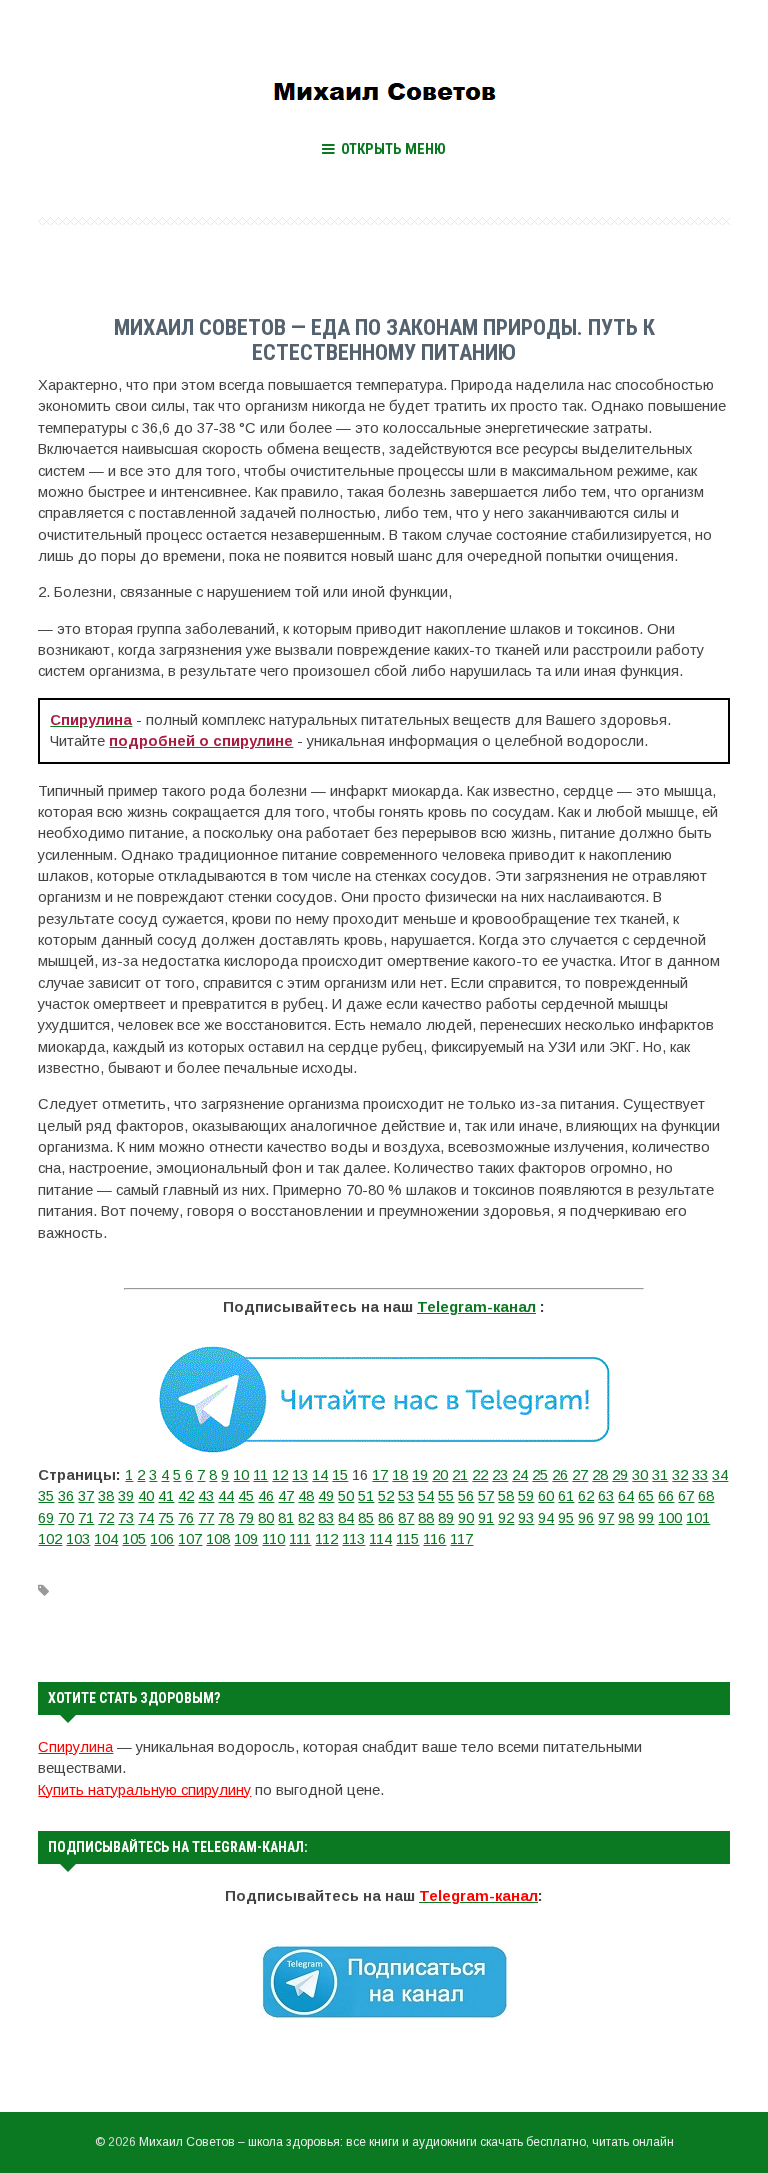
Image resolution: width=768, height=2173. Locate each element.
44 (226, 1496)
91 (486, 1518)
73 (126, 1518)
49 (326, 1496)
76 (186, 1518)
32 (680, 1475)
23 (500, 1475)
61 (566, 1496)
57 (486, 1496)
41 (166, 1496)
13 (300, 1475)
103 (78, 1539)
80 (266, 1518)
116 (434, 1539)
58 (506, 1496)
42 (186, 1496)
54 (426, 1496)
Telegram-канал (476, 1307)
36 (66, 1496)
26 (560, 1475)
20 (440, 1475)
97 (606, 1518)
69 (46, 1518)
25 (540, 1475)
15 (340, 1475)
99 (646, 1518)
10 (241, 1475)
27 (580, 1475)
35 (46, 1496)
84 (346, 1518)
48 (306, 1496)
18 (400, 1475)
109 (246, 1539)
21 (460, 1475)
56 (466, 1496)
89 (446, 1518)
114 (380, 1539)
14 (320, 1475)
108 (218, 1539)
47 (286, 1496)
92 (506, 1518)
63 (606, 1496)
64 (626, 1496)
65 (646, 1496)
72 (106, 1518)
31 (660, 1475)
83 (326, 1518)
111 (300, 1539)
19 (420, 1475)
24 (520, 1475)
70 (66, 1518)
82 (306, 1518)
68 (706, 1496)
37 (86, 1496)
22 (480, 1475)
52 (386, 1496)
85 (366, 1518)
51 (366, 1496)
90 (466, 1518)
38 (106, 1496)
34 (720, 1475)
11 (260, 1475)
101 (698, 1518)
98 (626, 1518)
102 (50, 1539)
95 (566, 1518)
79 (246, 1518)
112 (326, 1539)
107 (190, 1539)
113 (353, 1539)
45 (246, 1496)
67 (686, 1496)
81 (286, 1518)
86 (386, 1518)
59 (526, 1496)
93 (526, 1518)
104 (106, 1539)
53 (406, 1496)
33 (700, 1475)
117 (461, 1539)
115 (407, 1539)
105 (134, 1539)
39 (126, 1496)
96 (586, 1518)
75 (166, 1518)
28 (600, 1475)
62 (586, 1496)
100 (670, 1518)
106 (162, 1539)
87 (406, 1518)
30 (640, 1475)
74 (146, 1518)
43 (206, 1496)
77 (206, 1518)
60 (546, 1496)
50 (346, 1496)
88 (426, 1518)
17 (380, 1475)
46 (266, 1496)
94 (546, 1518)
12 (280, 1475)
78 (226, 1518)
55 (446, 1496)
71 (86, 1518)
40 (146, 1496)
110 (273, 1539)
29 (620, 1475)
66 (666, 1496)
